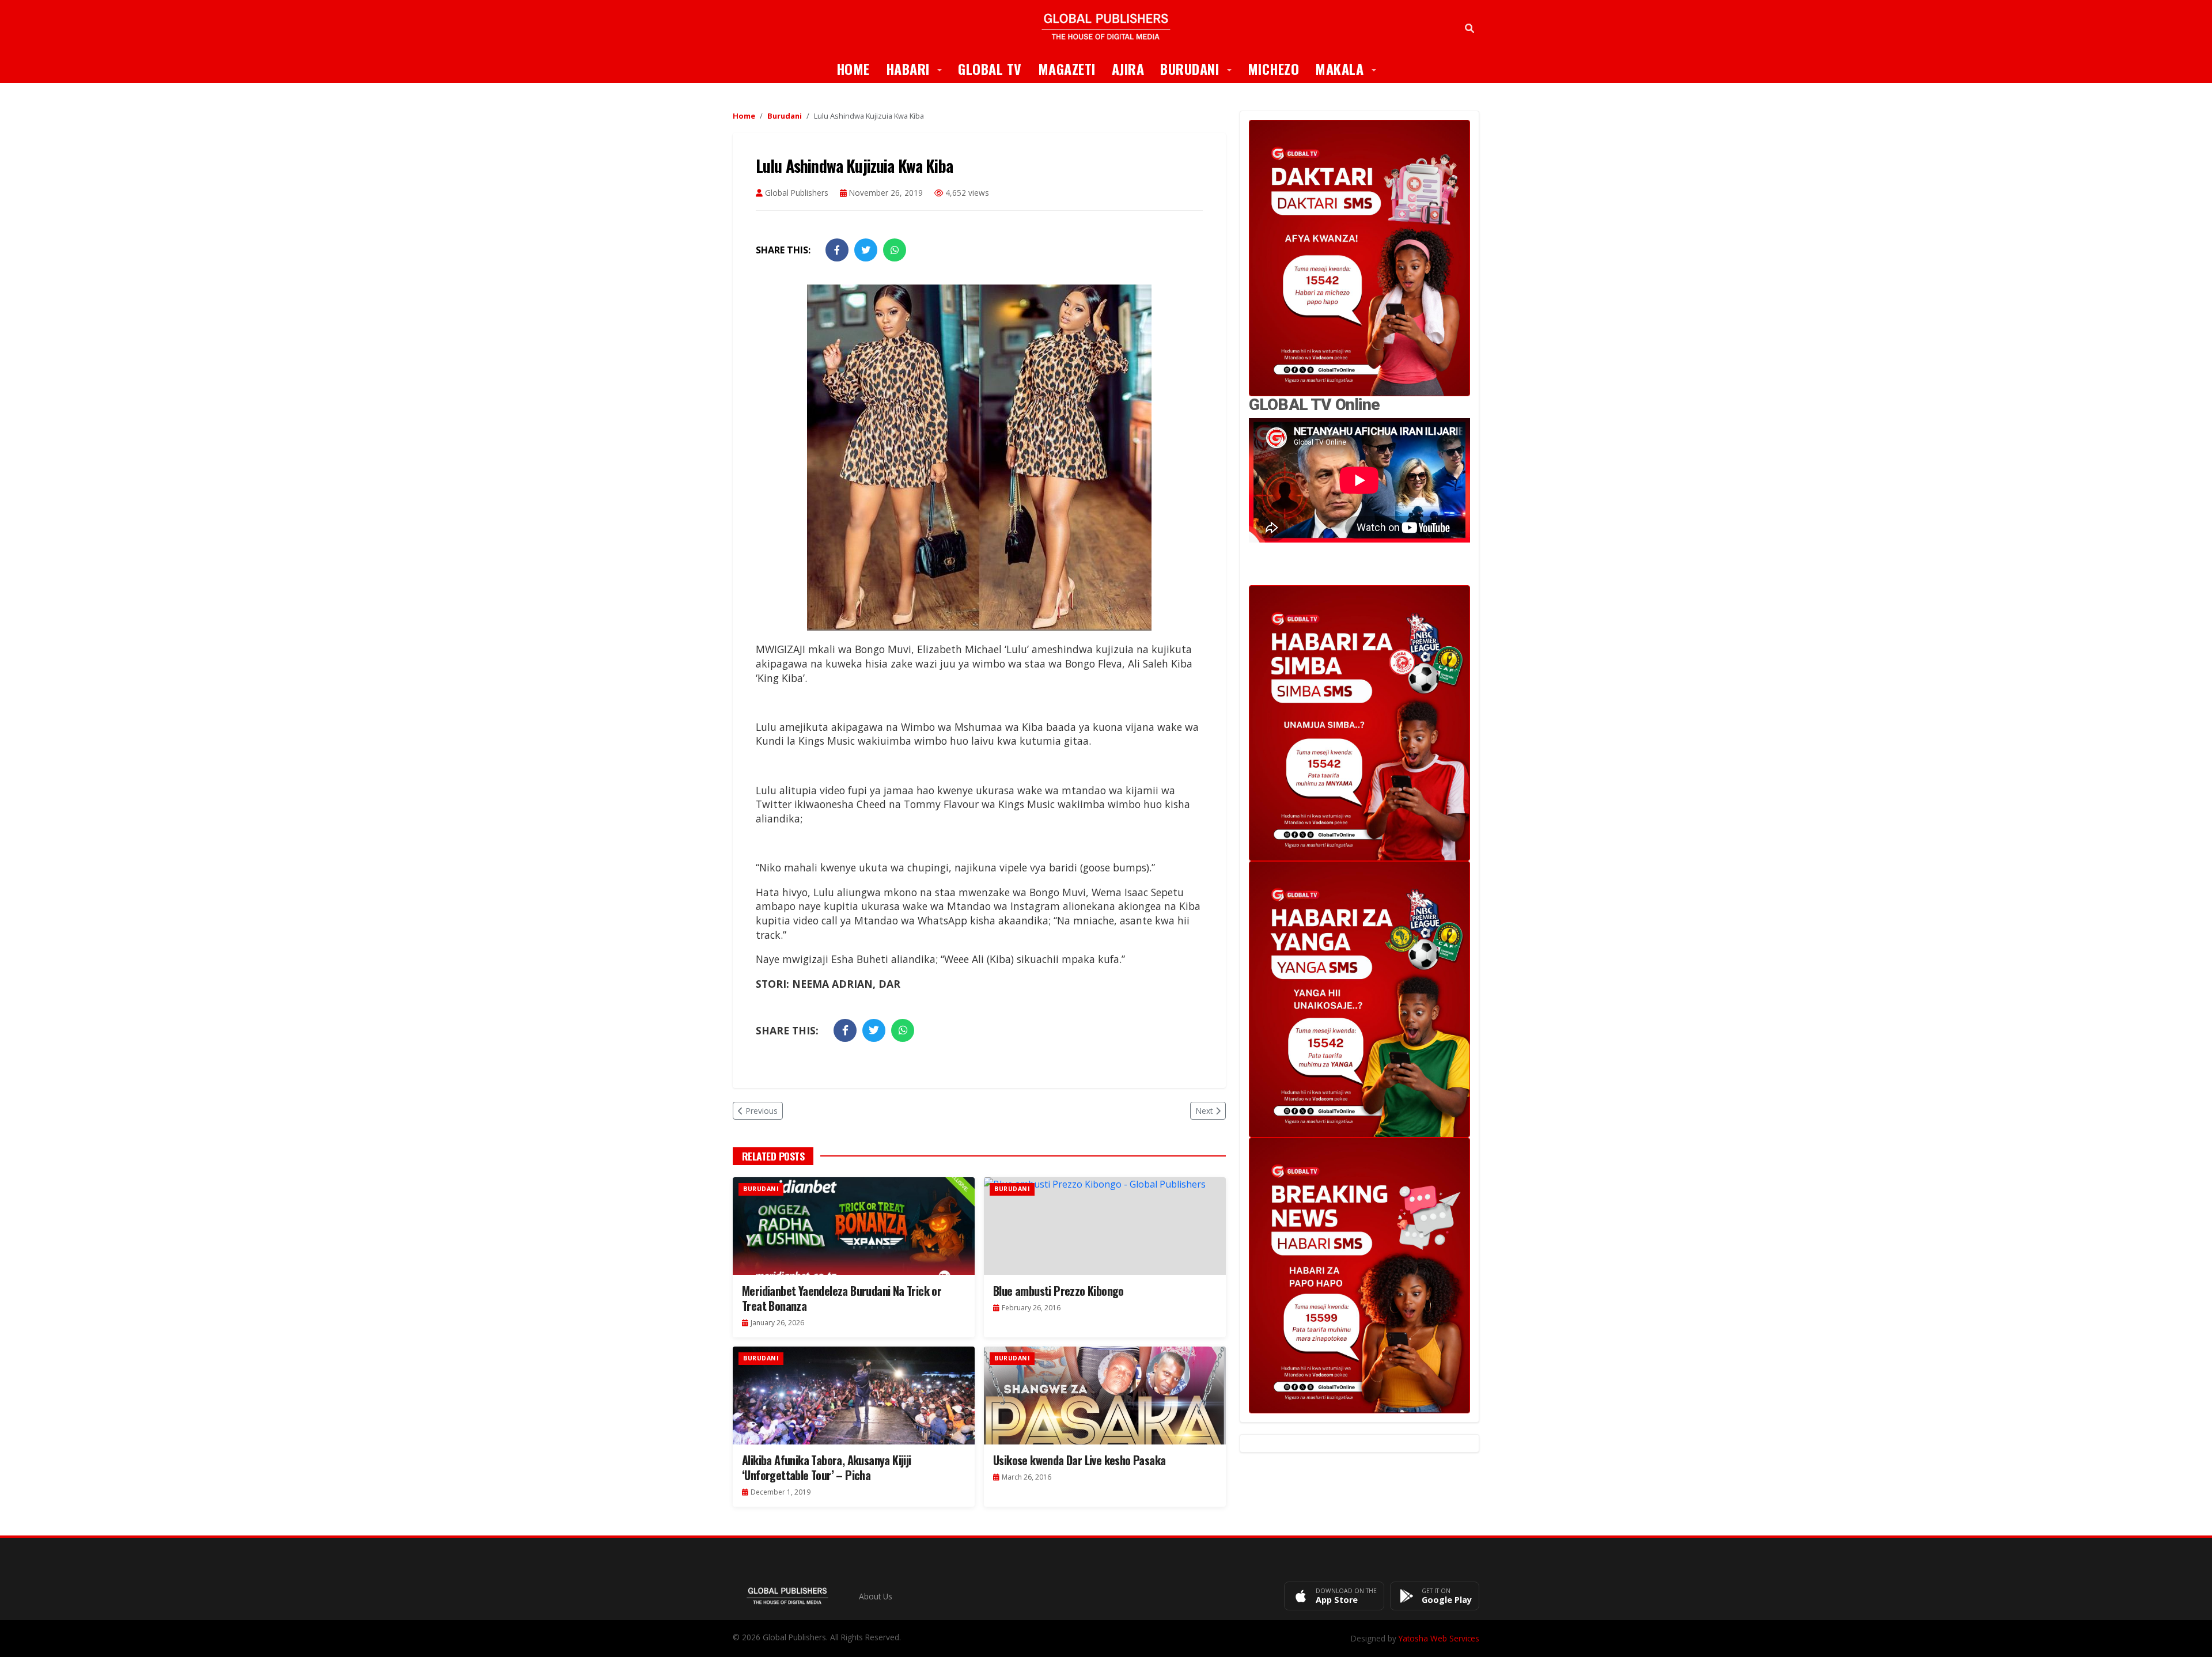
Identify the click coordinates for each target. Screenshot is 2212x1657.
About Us (876, 1596)
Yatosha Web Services (1439, 1638)
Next (1204, 1111)
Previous (762, 1111)
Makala (1350, 68)
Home (853, 69)
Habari (918, 68)
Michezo (1274, 69)
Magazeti (1067, 69)
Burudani (1200, 68)
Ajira (1128, 69)
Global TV (990, 69)
